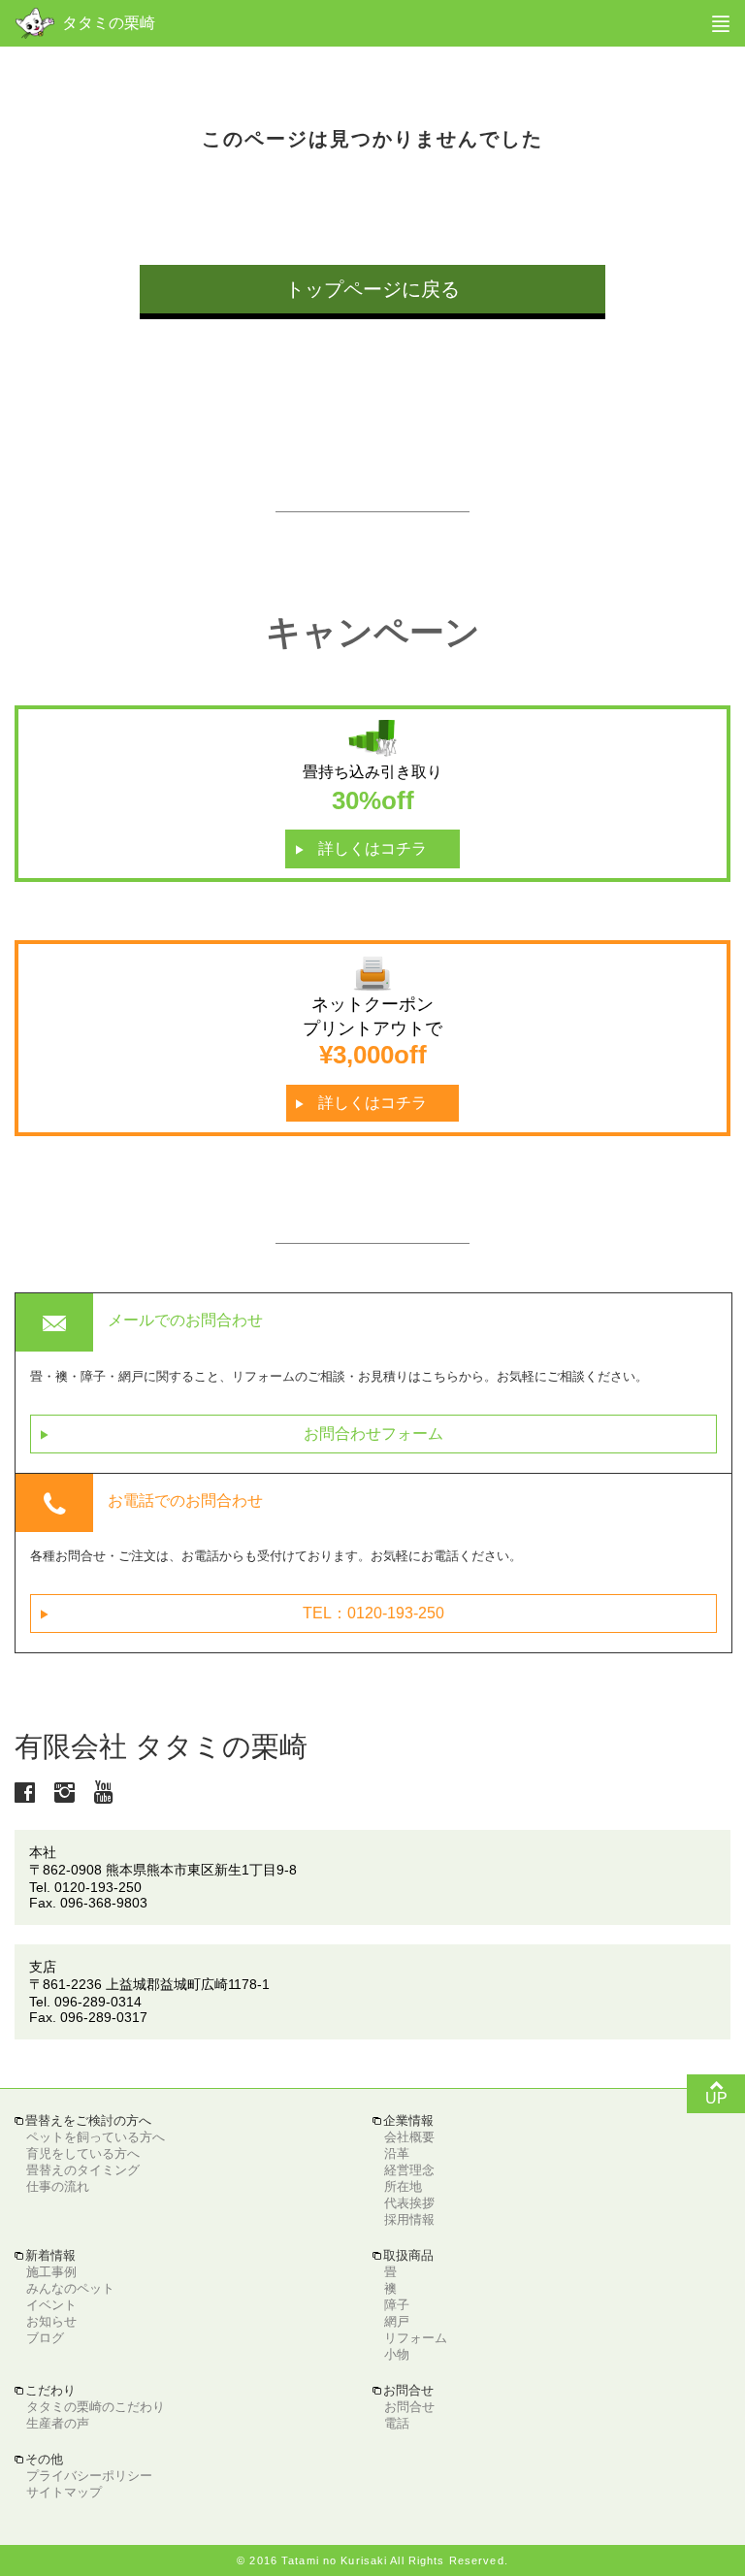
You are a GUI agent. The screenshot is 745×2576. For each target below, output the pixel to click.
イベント (51, 2305)
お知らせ (51, 2321)
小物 (397, 2354)
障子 (397, 2305)
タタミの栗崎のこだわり (96, 2407)
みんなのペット (70, 2288)
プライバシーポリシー (89, 2476)
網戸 (397, 2321)
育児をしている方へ (83, 2153)
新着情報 (45, 2255)
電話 (397, 2423)
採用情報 (409, 2219)
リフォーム (416, 2338)
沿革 (397, 2153)
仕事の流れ (58, 2186)
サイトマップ (64, 2492)
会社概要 (409, 2137)
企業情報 (403, 2120)
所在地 (403, 2186)
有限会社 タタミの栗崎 (161, 1746)
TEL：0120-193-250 (243, 1614)
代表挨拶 (409, 2203)
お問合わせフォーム (242, 1434)
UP (716, 2091)
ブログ (45, 2338)
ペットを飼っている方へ (96, 2137)
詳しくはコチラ (361, 849)
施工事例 (51, 2272)
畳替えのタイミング (83, 2170)
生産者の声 (58, 2423)
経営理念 (409, 2170)
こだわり (45, 2390)
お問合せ (409, 2407)
